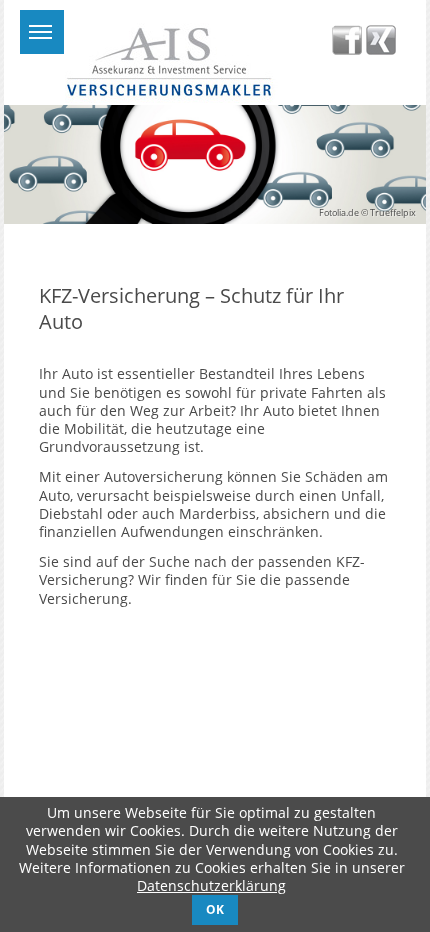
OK (215, 909)
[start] (167, 97)
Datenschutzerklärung (211, 885)
